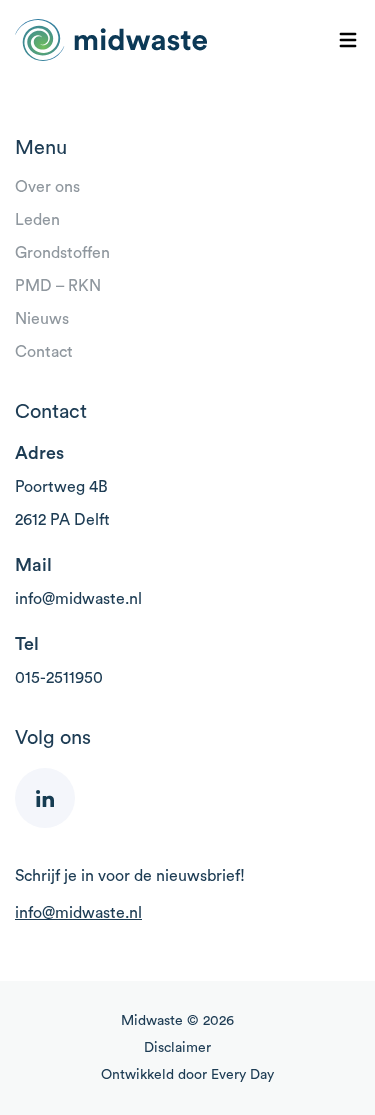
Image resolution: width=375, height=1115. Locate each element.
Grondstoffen (62, 253)
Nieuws (42, 319)
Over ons (47, 187)
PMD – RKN (58, 286)
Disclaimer (177, 1048)
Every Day (242, 1075)
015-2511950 (59, 678)
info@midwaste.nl (78, 599)
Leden (37, 220)
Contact (44, 352)
